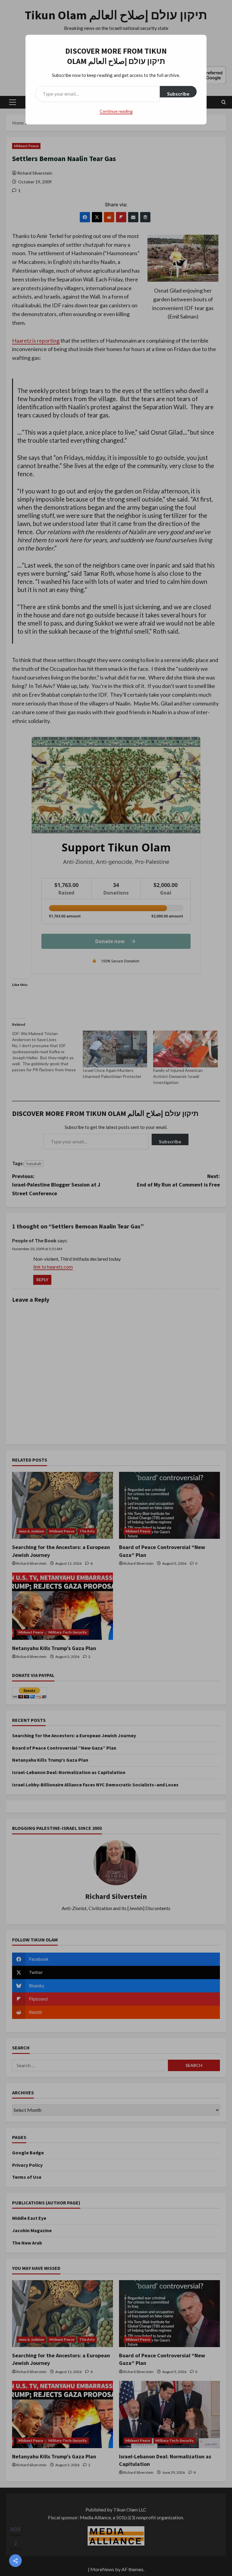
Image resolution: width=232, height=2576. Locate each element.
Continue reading (116, 111)
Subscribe (178, 94)
